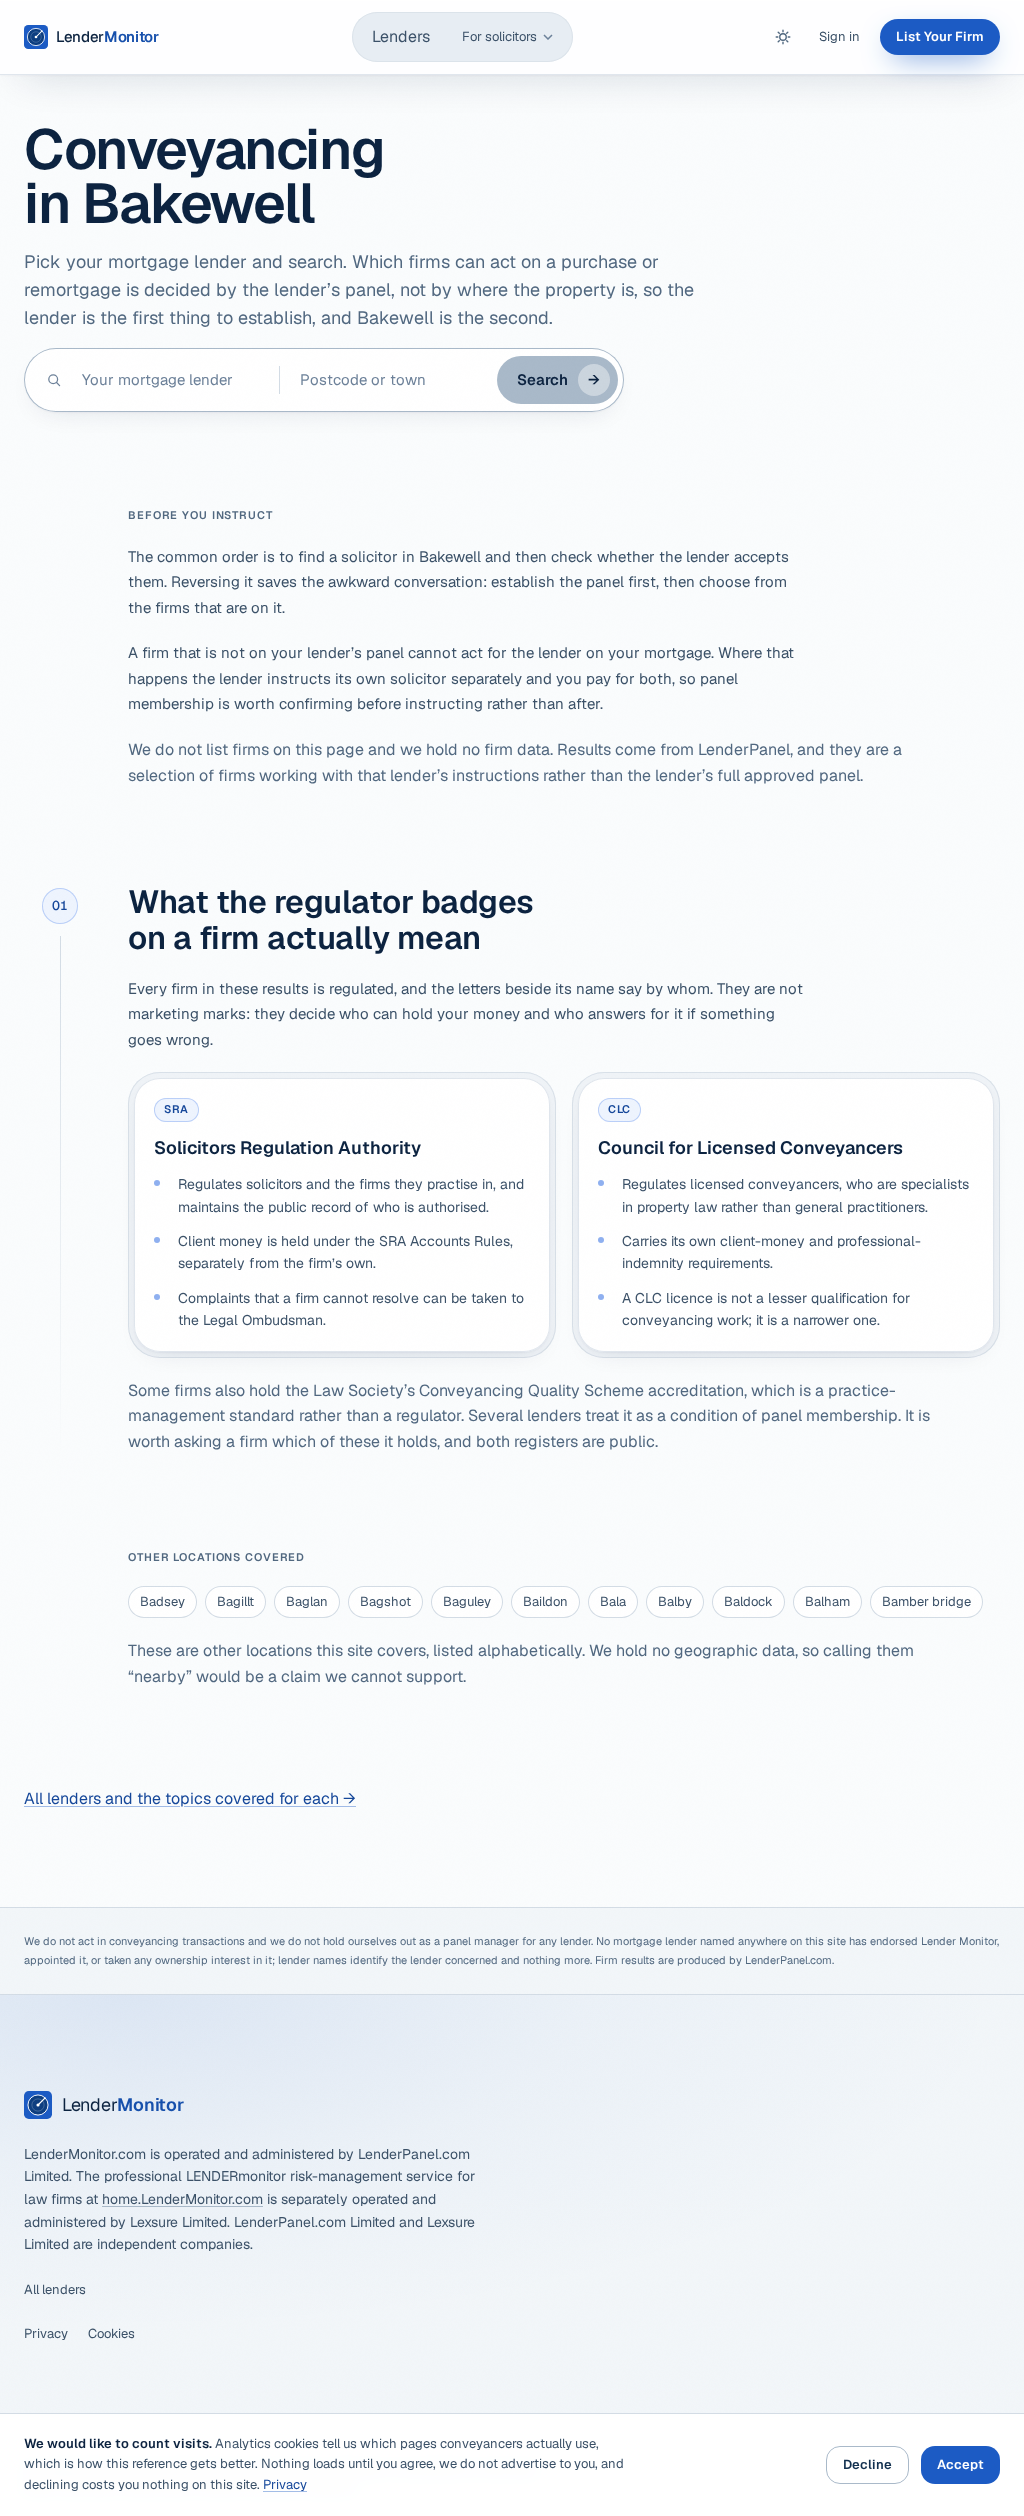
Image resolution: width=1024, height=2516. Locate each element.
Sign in (839, 36)
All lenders (55, 2289)
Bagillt (235, 1601)
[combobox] (170, 380)
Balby (675, 1601)
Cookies (111, 2333)
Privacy (46, 2333)
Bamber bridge (926, 1601)
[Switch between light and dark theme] (783, 37)
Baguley (467, 1601)
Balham (827, 1601)
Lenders (401, 36)
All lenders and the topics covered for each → (190, 1798)
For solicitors (499, 36)
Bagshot (385, 1601)
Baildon (545, 1601)
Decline (867, 2464)
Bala (613, 1601)
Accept (960, 2464)
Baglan (307, 1601)
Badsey (162, 1601)
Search (558, 379)
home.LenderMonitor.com (182, 2199)
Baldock (748, 1601)
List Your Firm (940, 36)
